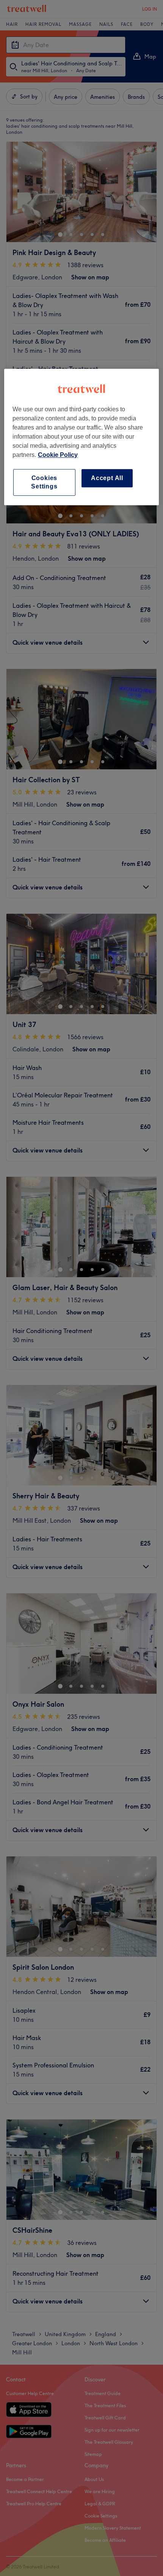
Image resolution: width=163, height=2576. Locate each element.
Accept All (107, 478)
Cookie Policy (58, 455)
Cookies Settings (44, 482)
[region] (82, 437)
